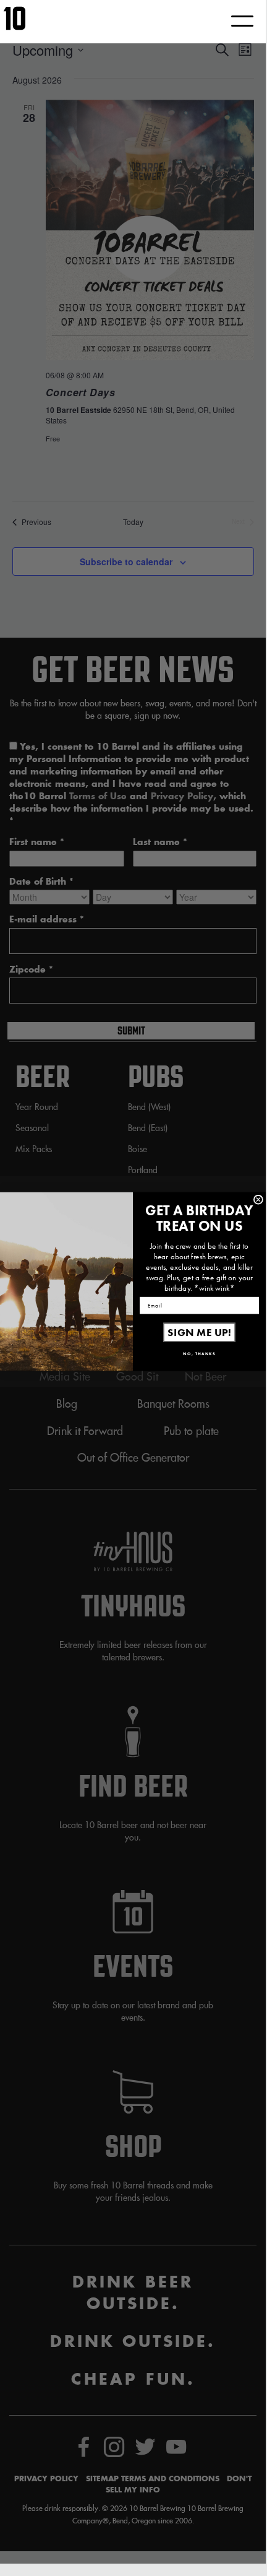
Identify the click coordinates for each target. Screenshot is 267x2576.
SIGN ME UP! (199, 1333)
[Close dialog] (258, 1200)
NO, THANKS (199, 1354)
